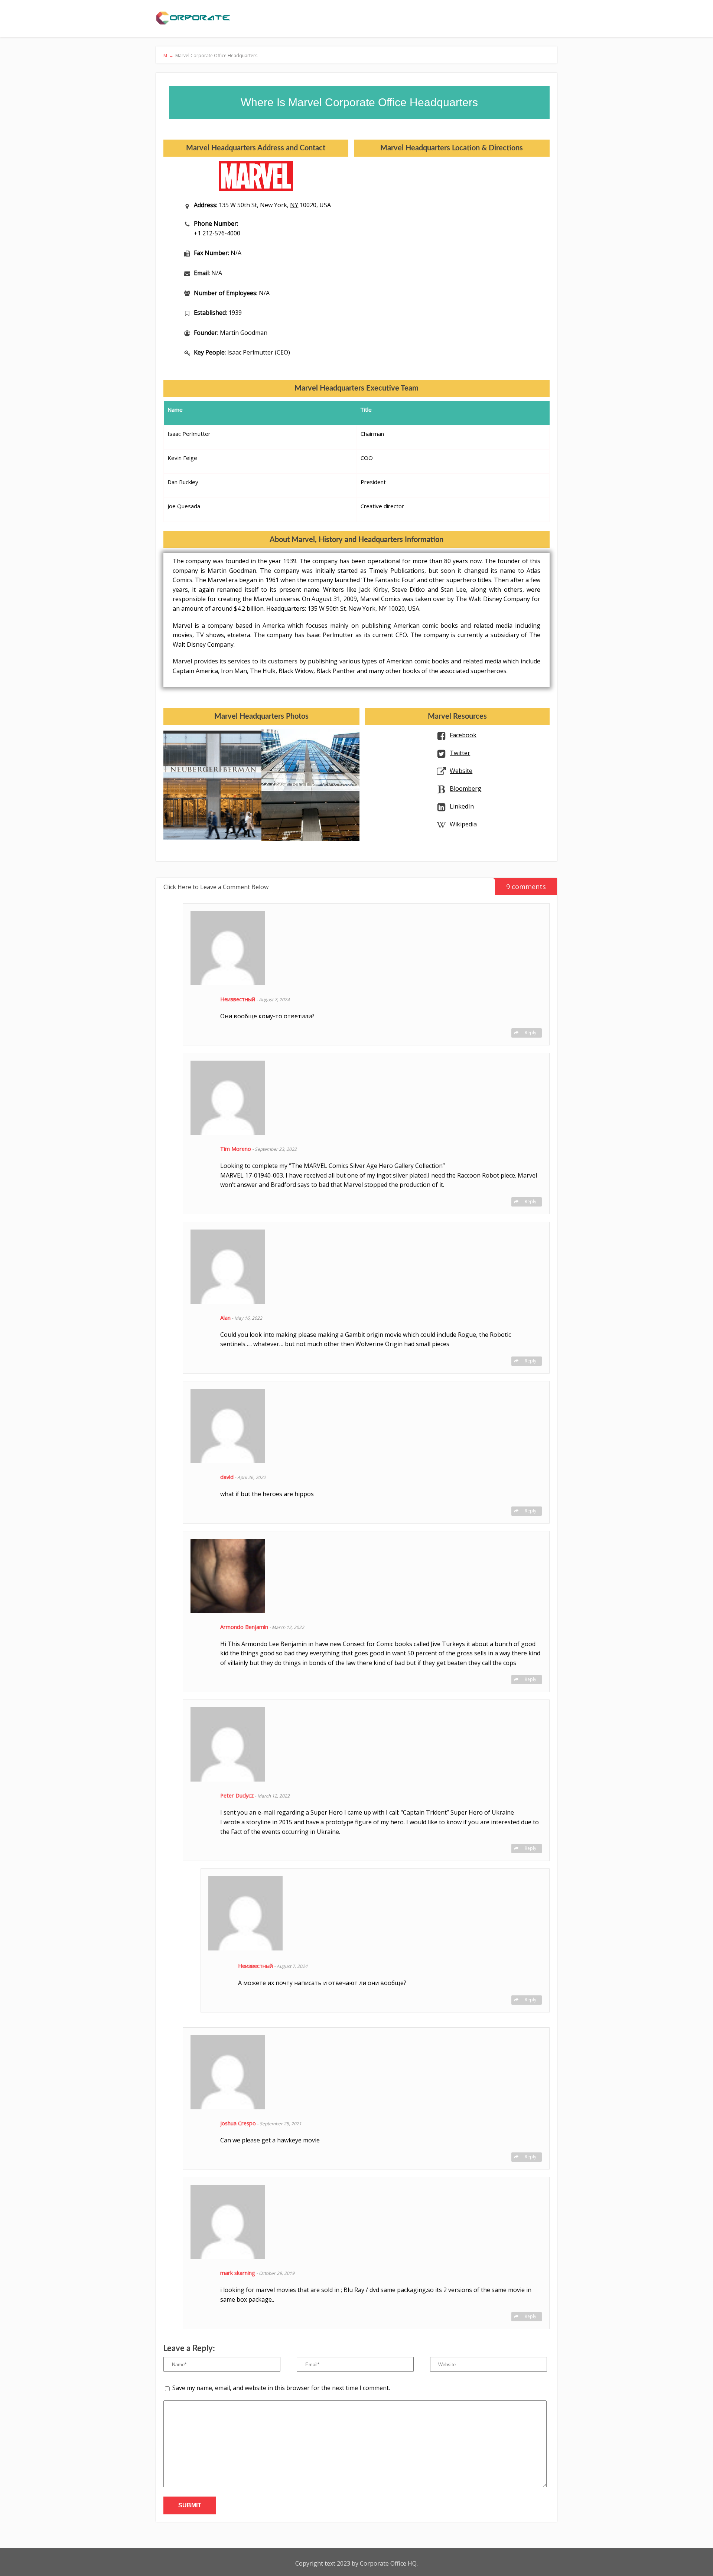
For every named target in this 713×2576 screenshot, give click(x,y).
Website (461, 771)
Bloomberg (465, 789)
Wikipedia (463, 824)
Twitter (460, 753)
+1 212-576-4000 (217, 233)
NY (294, 205)
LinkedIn (462, 806)
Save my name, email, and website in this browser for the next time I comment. (281, 2388)
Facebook (463, 735)
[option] (212, 785)
